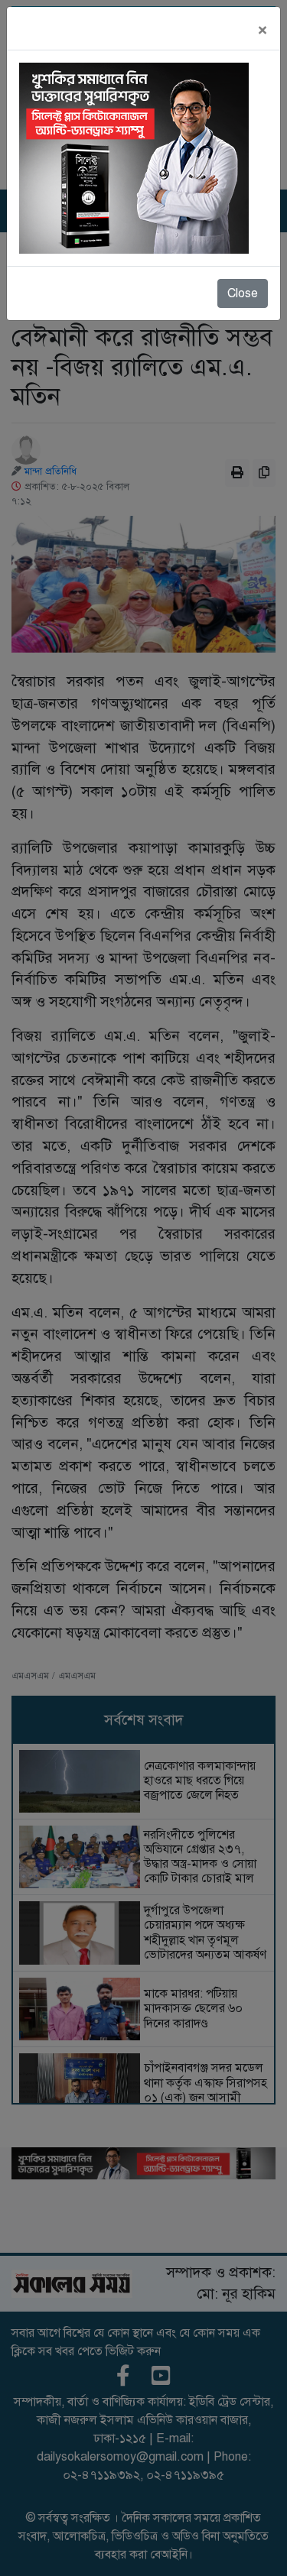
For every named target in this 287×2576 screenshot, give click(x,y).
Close (243, 293)
